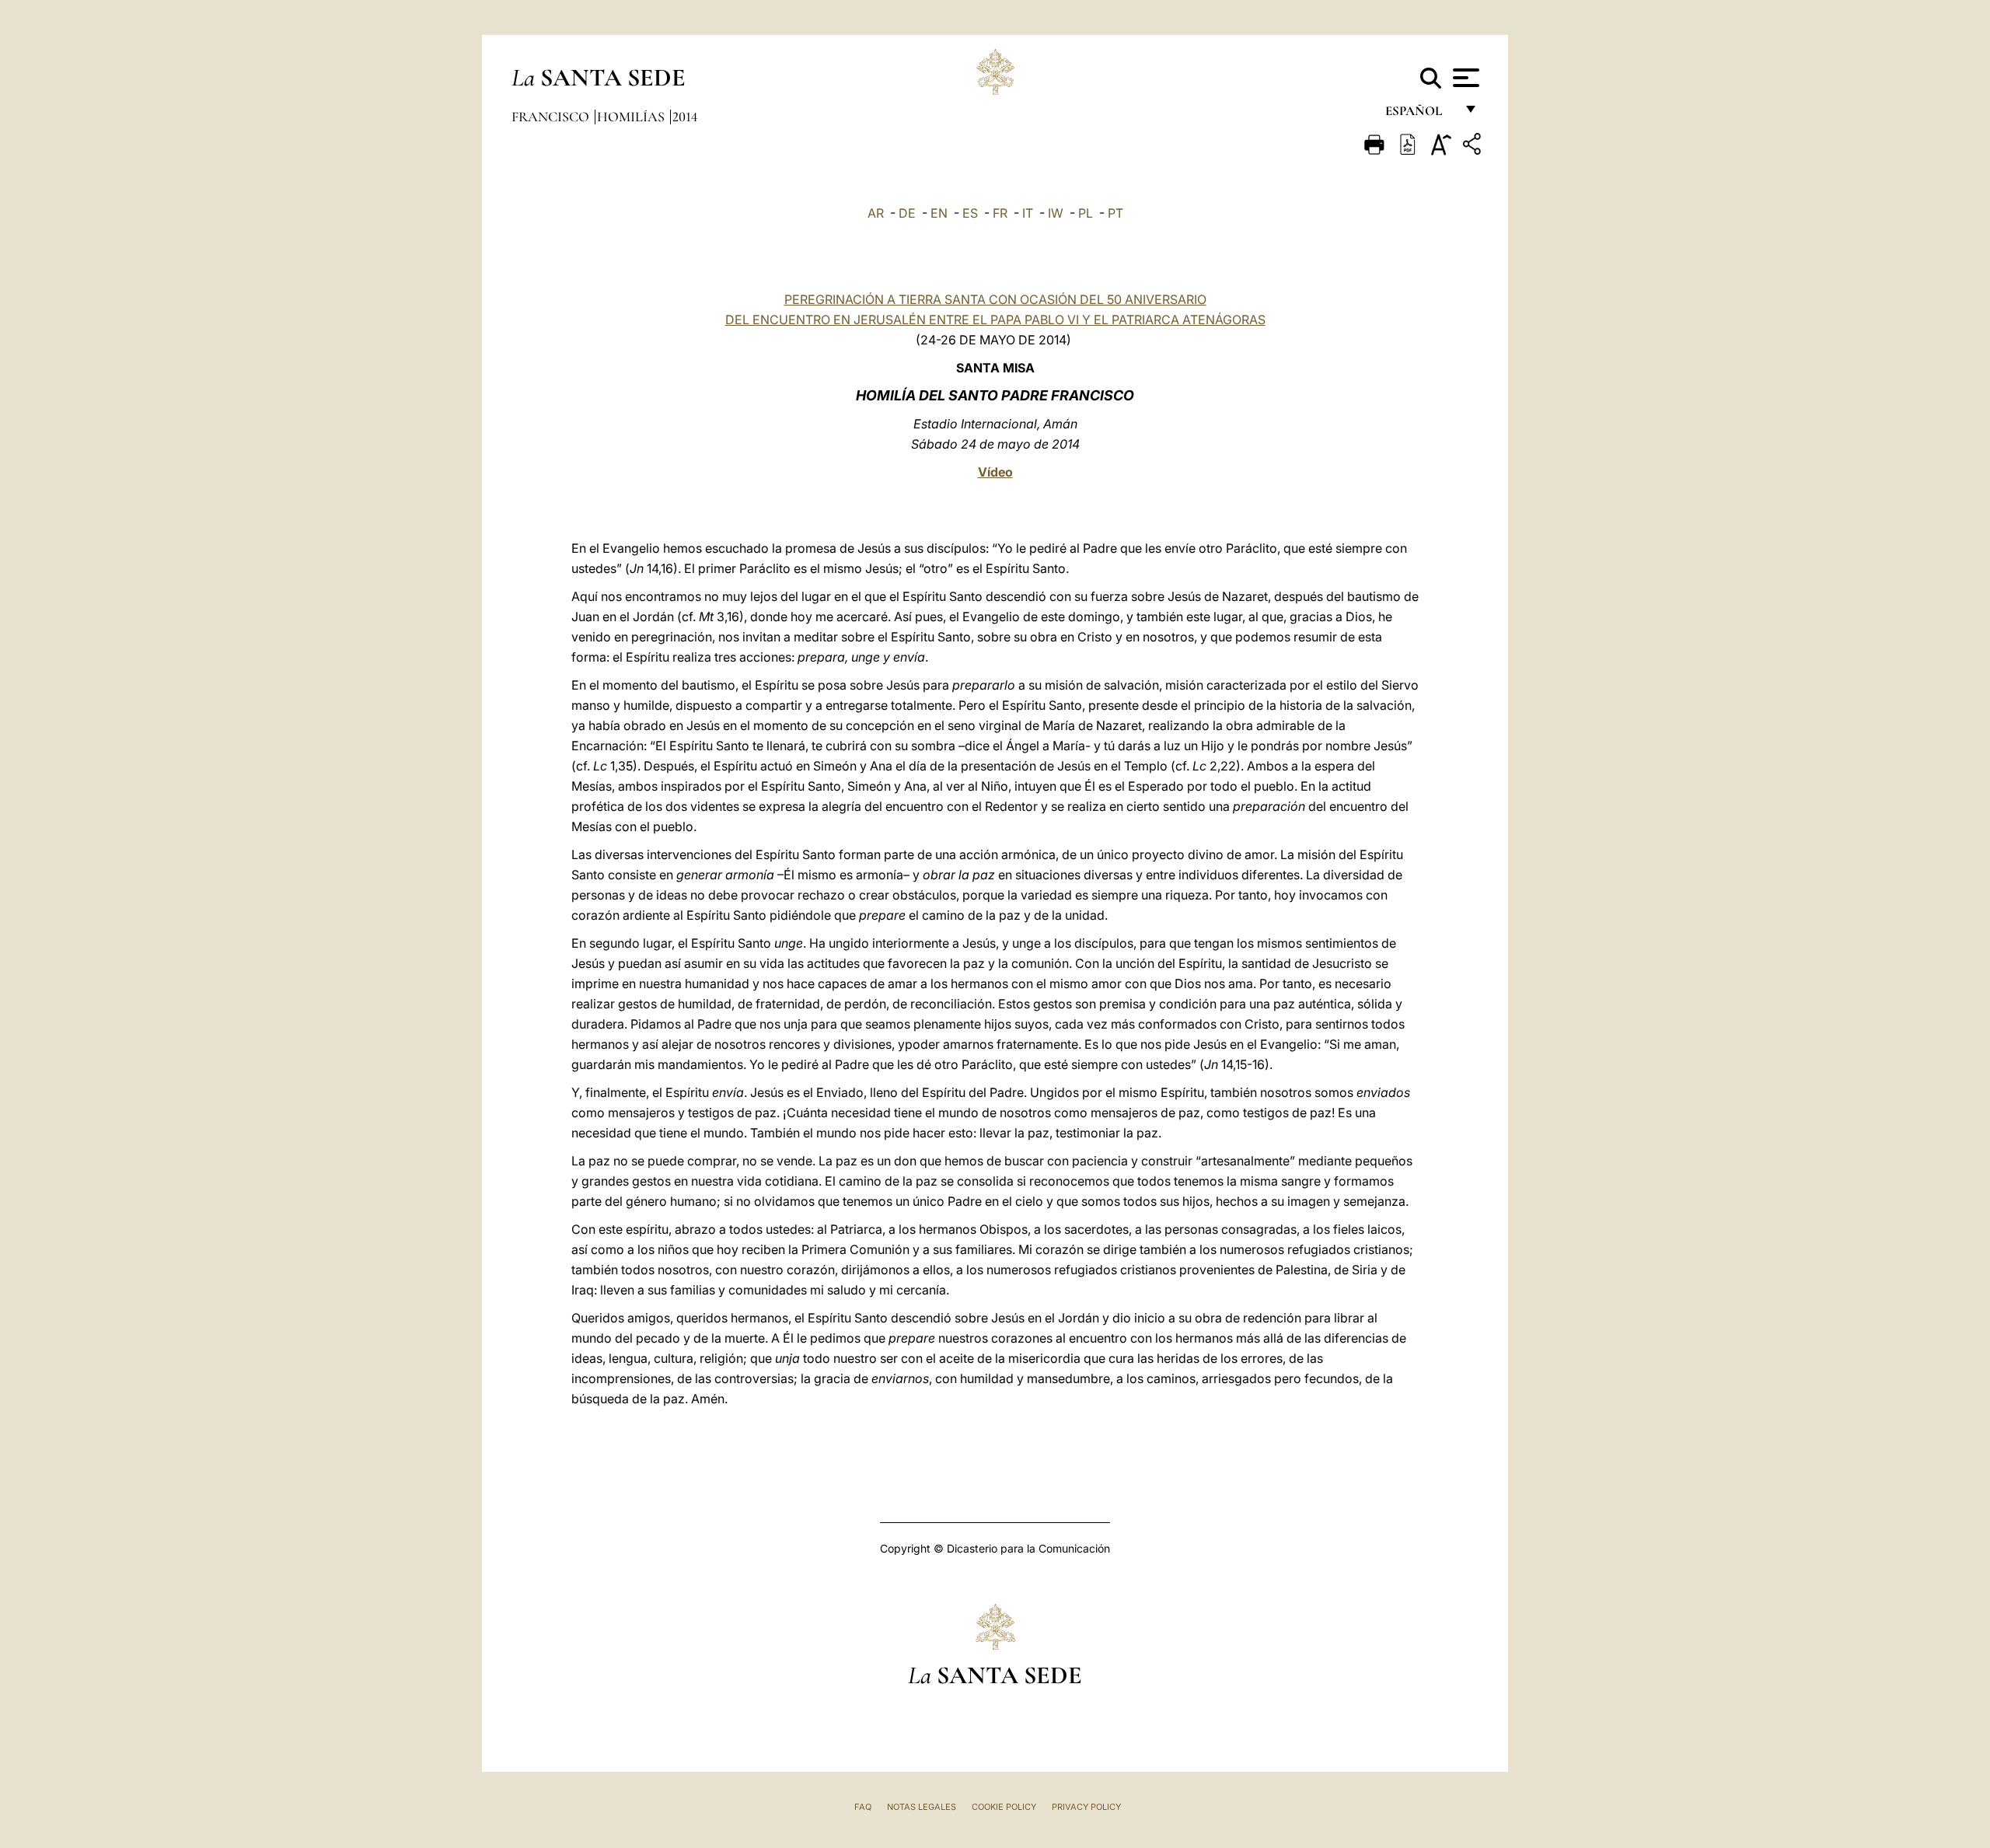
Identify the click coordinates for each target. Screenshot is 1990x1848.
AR (876, 213)
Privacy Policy (1086, 1807)
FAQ (863, 1807)
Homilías (632, 117)
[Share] (1474, 147)
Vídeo (995, 472)
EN (939, 213)
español (1420, 115)
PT (1115, 213)
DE (907, 213)
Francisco (552, 117)
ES (970, 213)
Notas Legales (922, 1807)
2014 (685, 117)
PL (1086, 213)
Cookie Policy (1004, 1807)
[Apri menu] (1464, 78)
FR (1000, 213)
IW (1056, 213)
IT (1028, 213)
